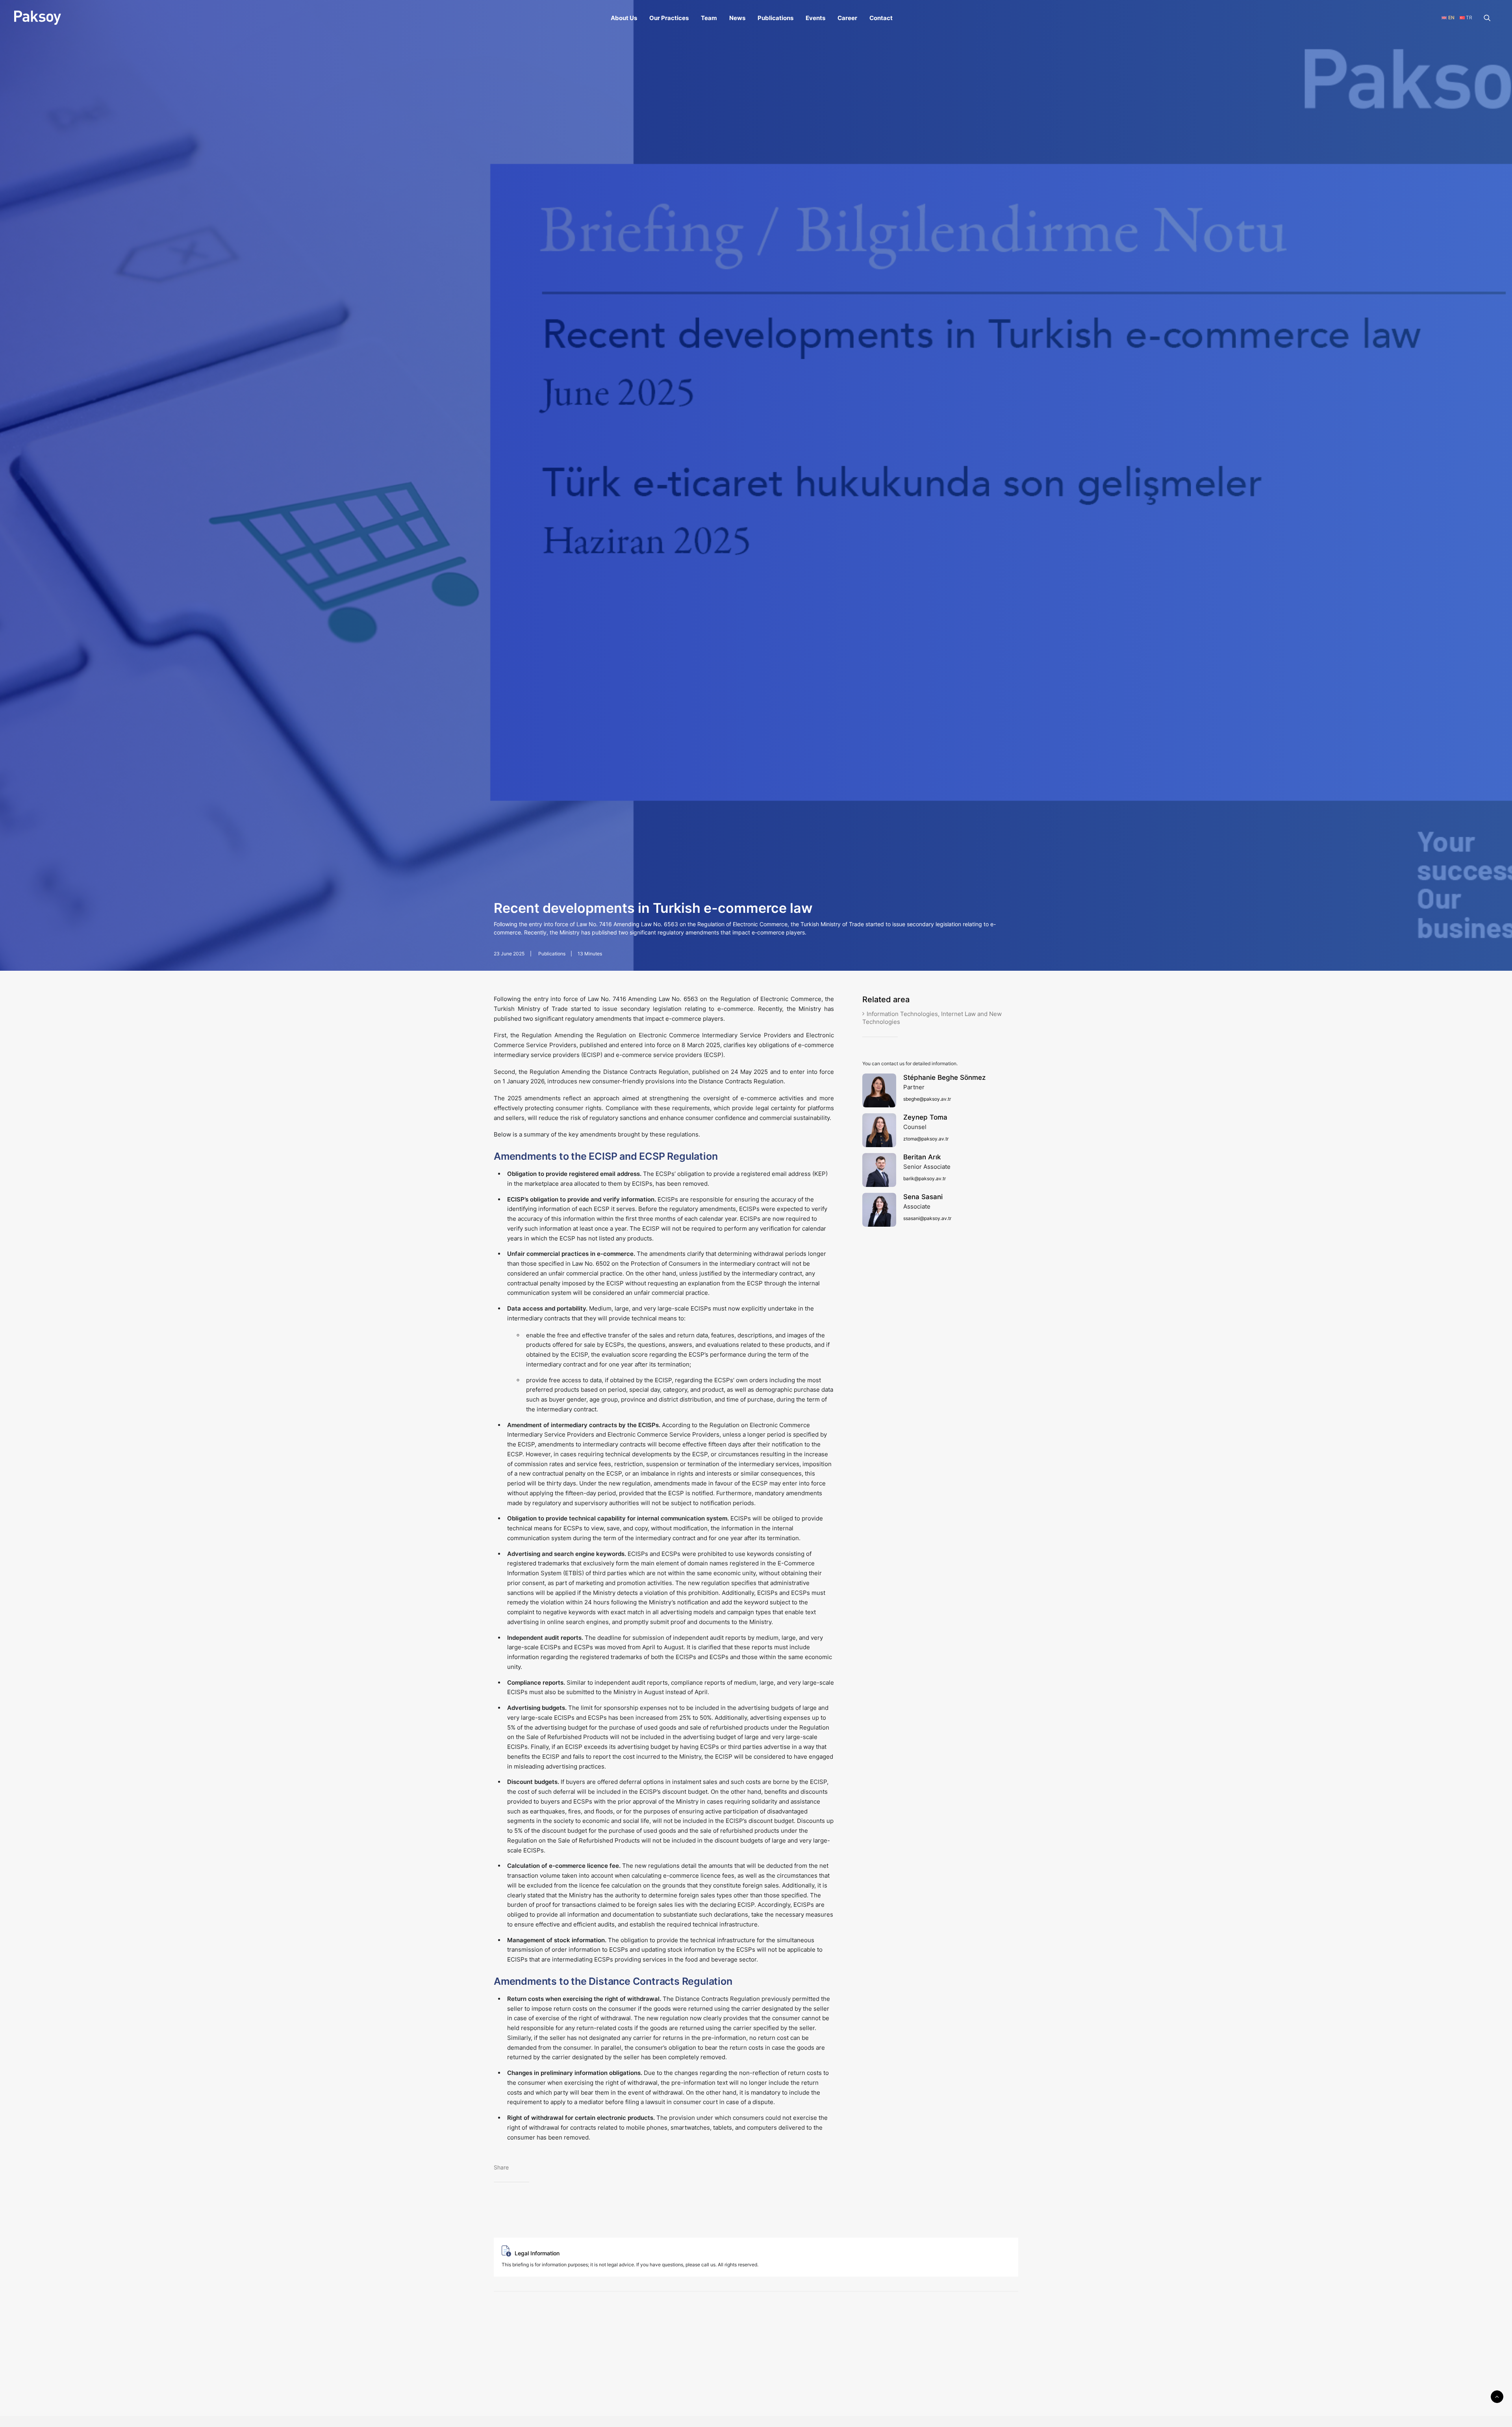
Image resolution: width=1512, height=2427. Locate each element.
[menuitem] (624, 18)
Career (847, 18)
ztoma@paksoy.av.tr (926, 1139)
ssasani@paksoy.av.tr (927, 1218)
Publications (775, 18)
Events (815, 18)
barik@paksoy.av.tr (925, 1178)
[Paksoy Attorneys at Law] (38, 18)
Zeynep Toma (925, 1117)
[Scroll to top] (1497, 2396)
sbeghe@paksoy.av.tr (927, 1099)
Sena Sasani (923, 1197)
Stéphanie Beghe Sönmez (944, 1077)
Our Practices (669, 18)
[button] (1491, 18)
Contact (881, 18)
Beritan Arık (922, 1157)
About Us (624, 18)
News (737, 18)
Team (709, 18)
